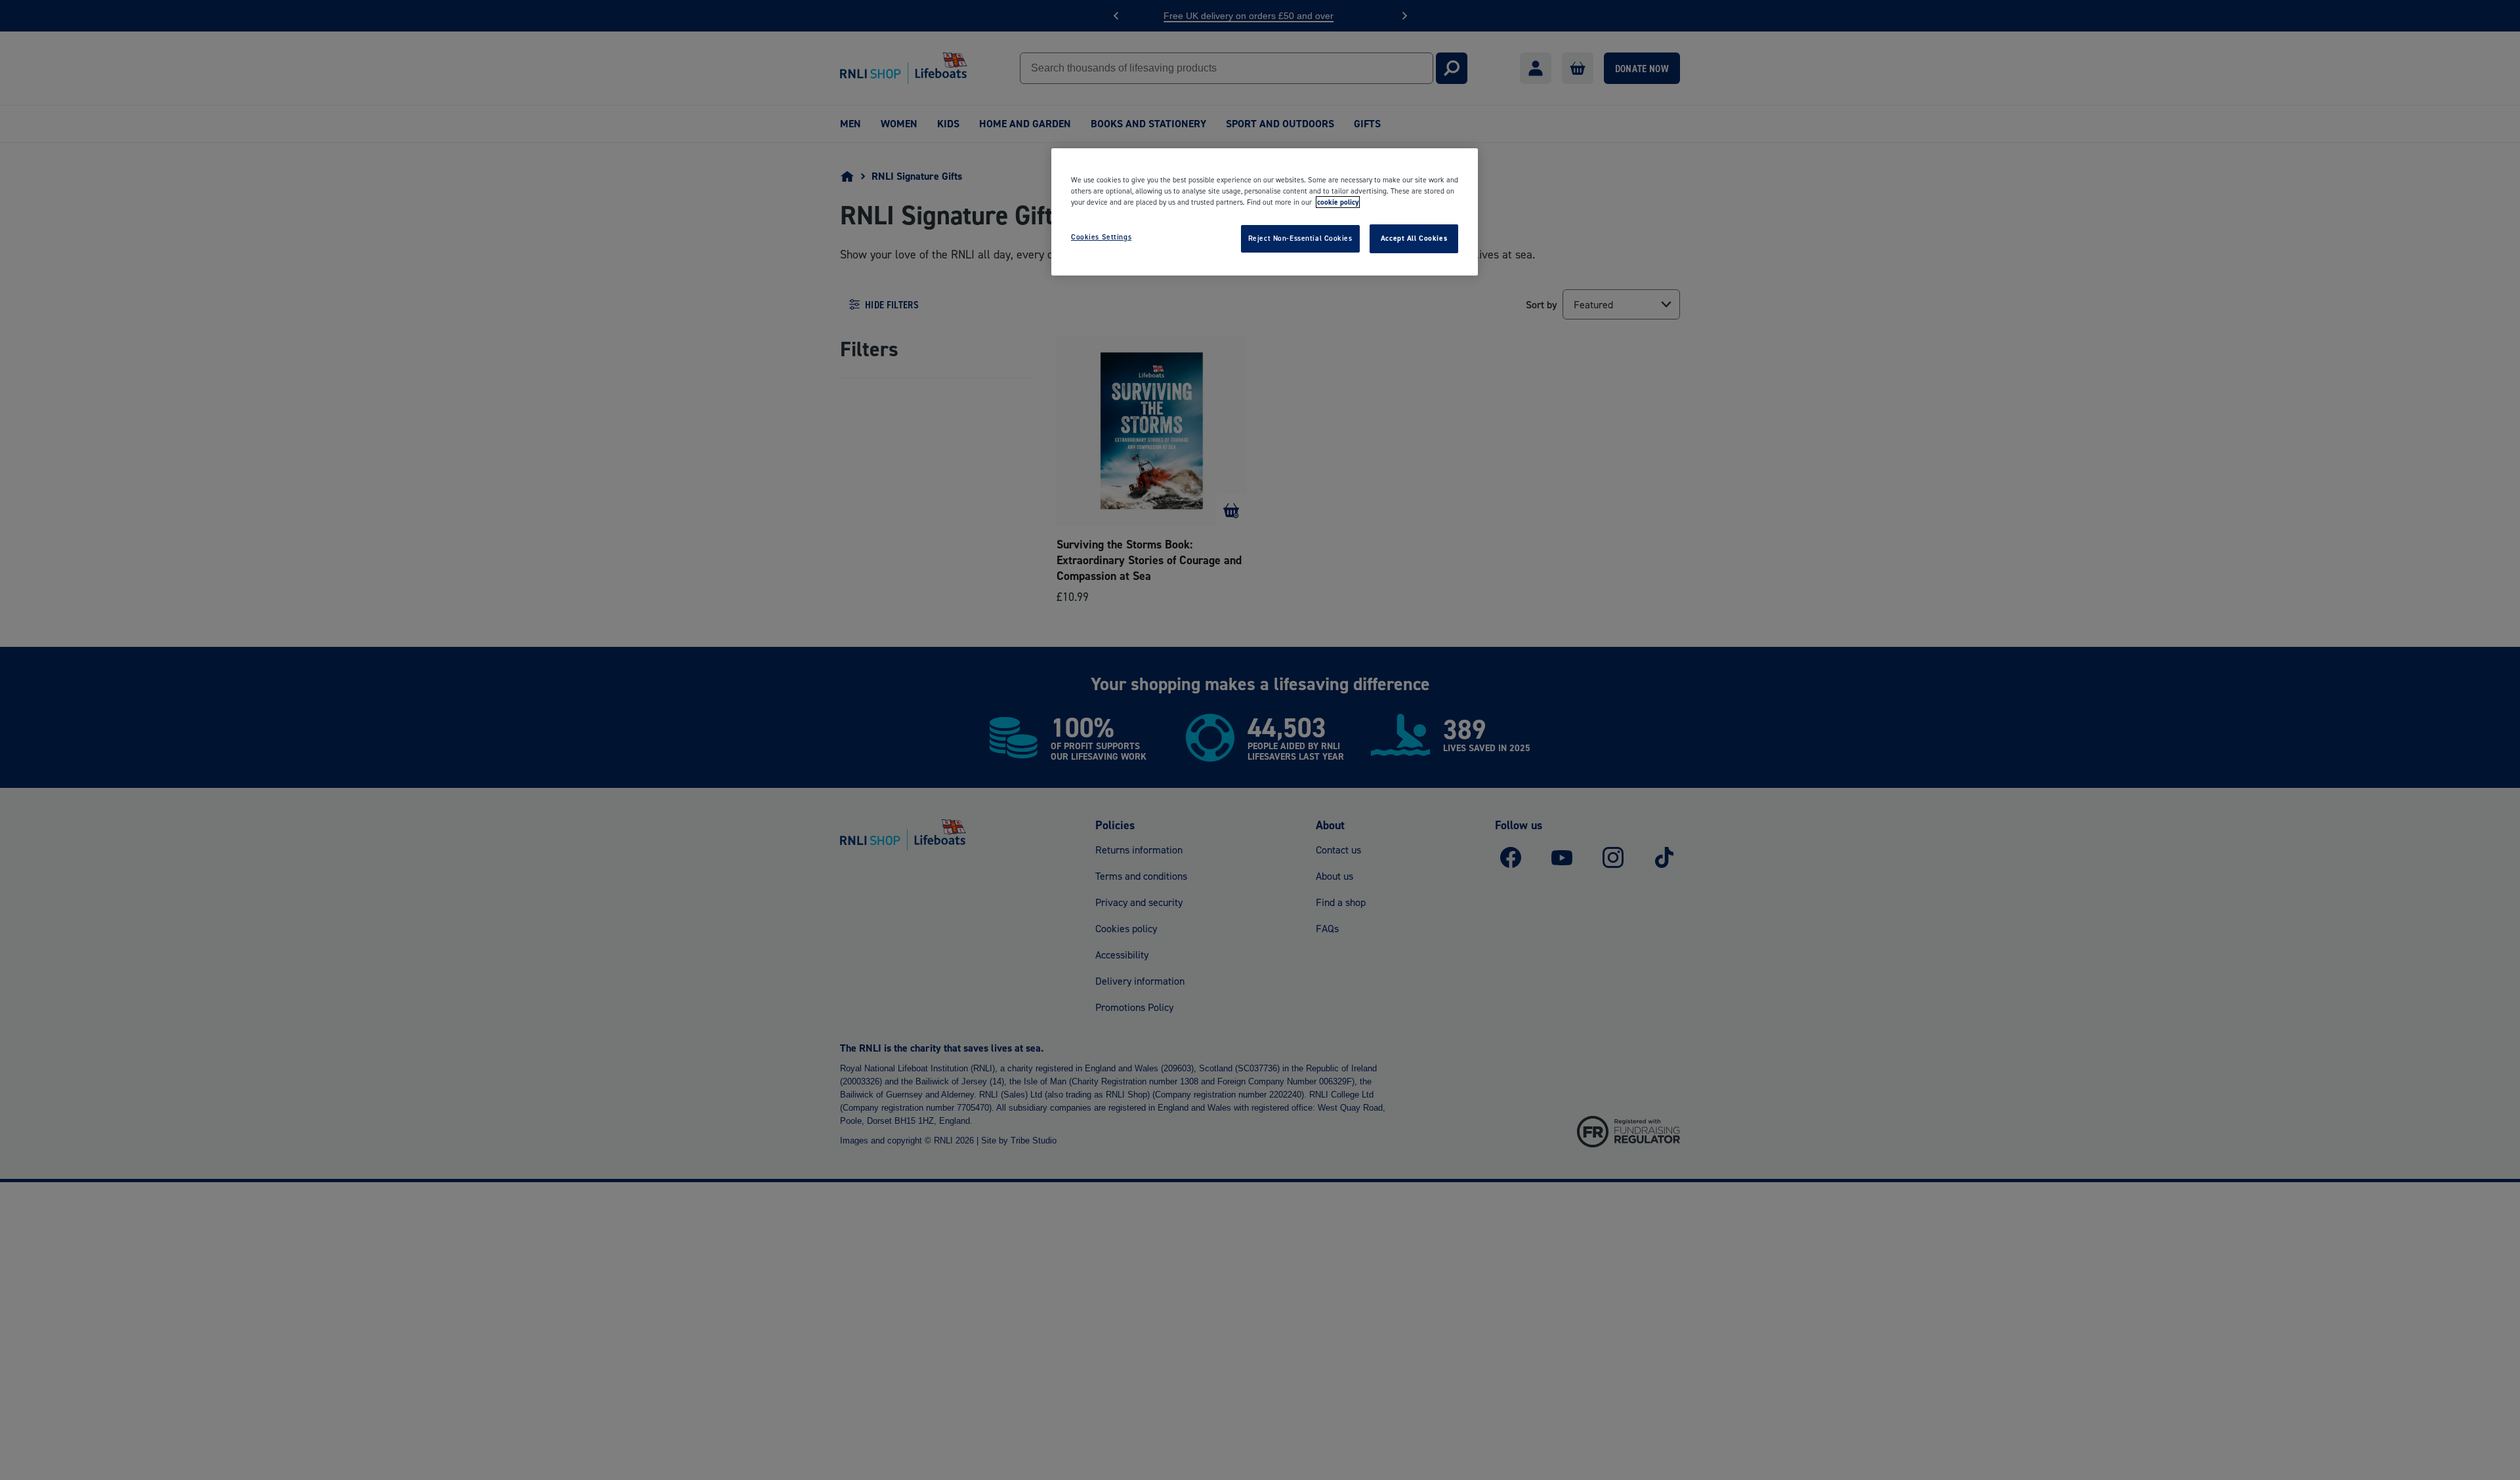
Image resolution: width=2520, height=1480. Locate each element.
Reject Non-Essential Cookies (1300, 238)
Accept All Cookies (1414, 238)
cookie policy (1338, 202)
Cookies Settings (1101, 237)
